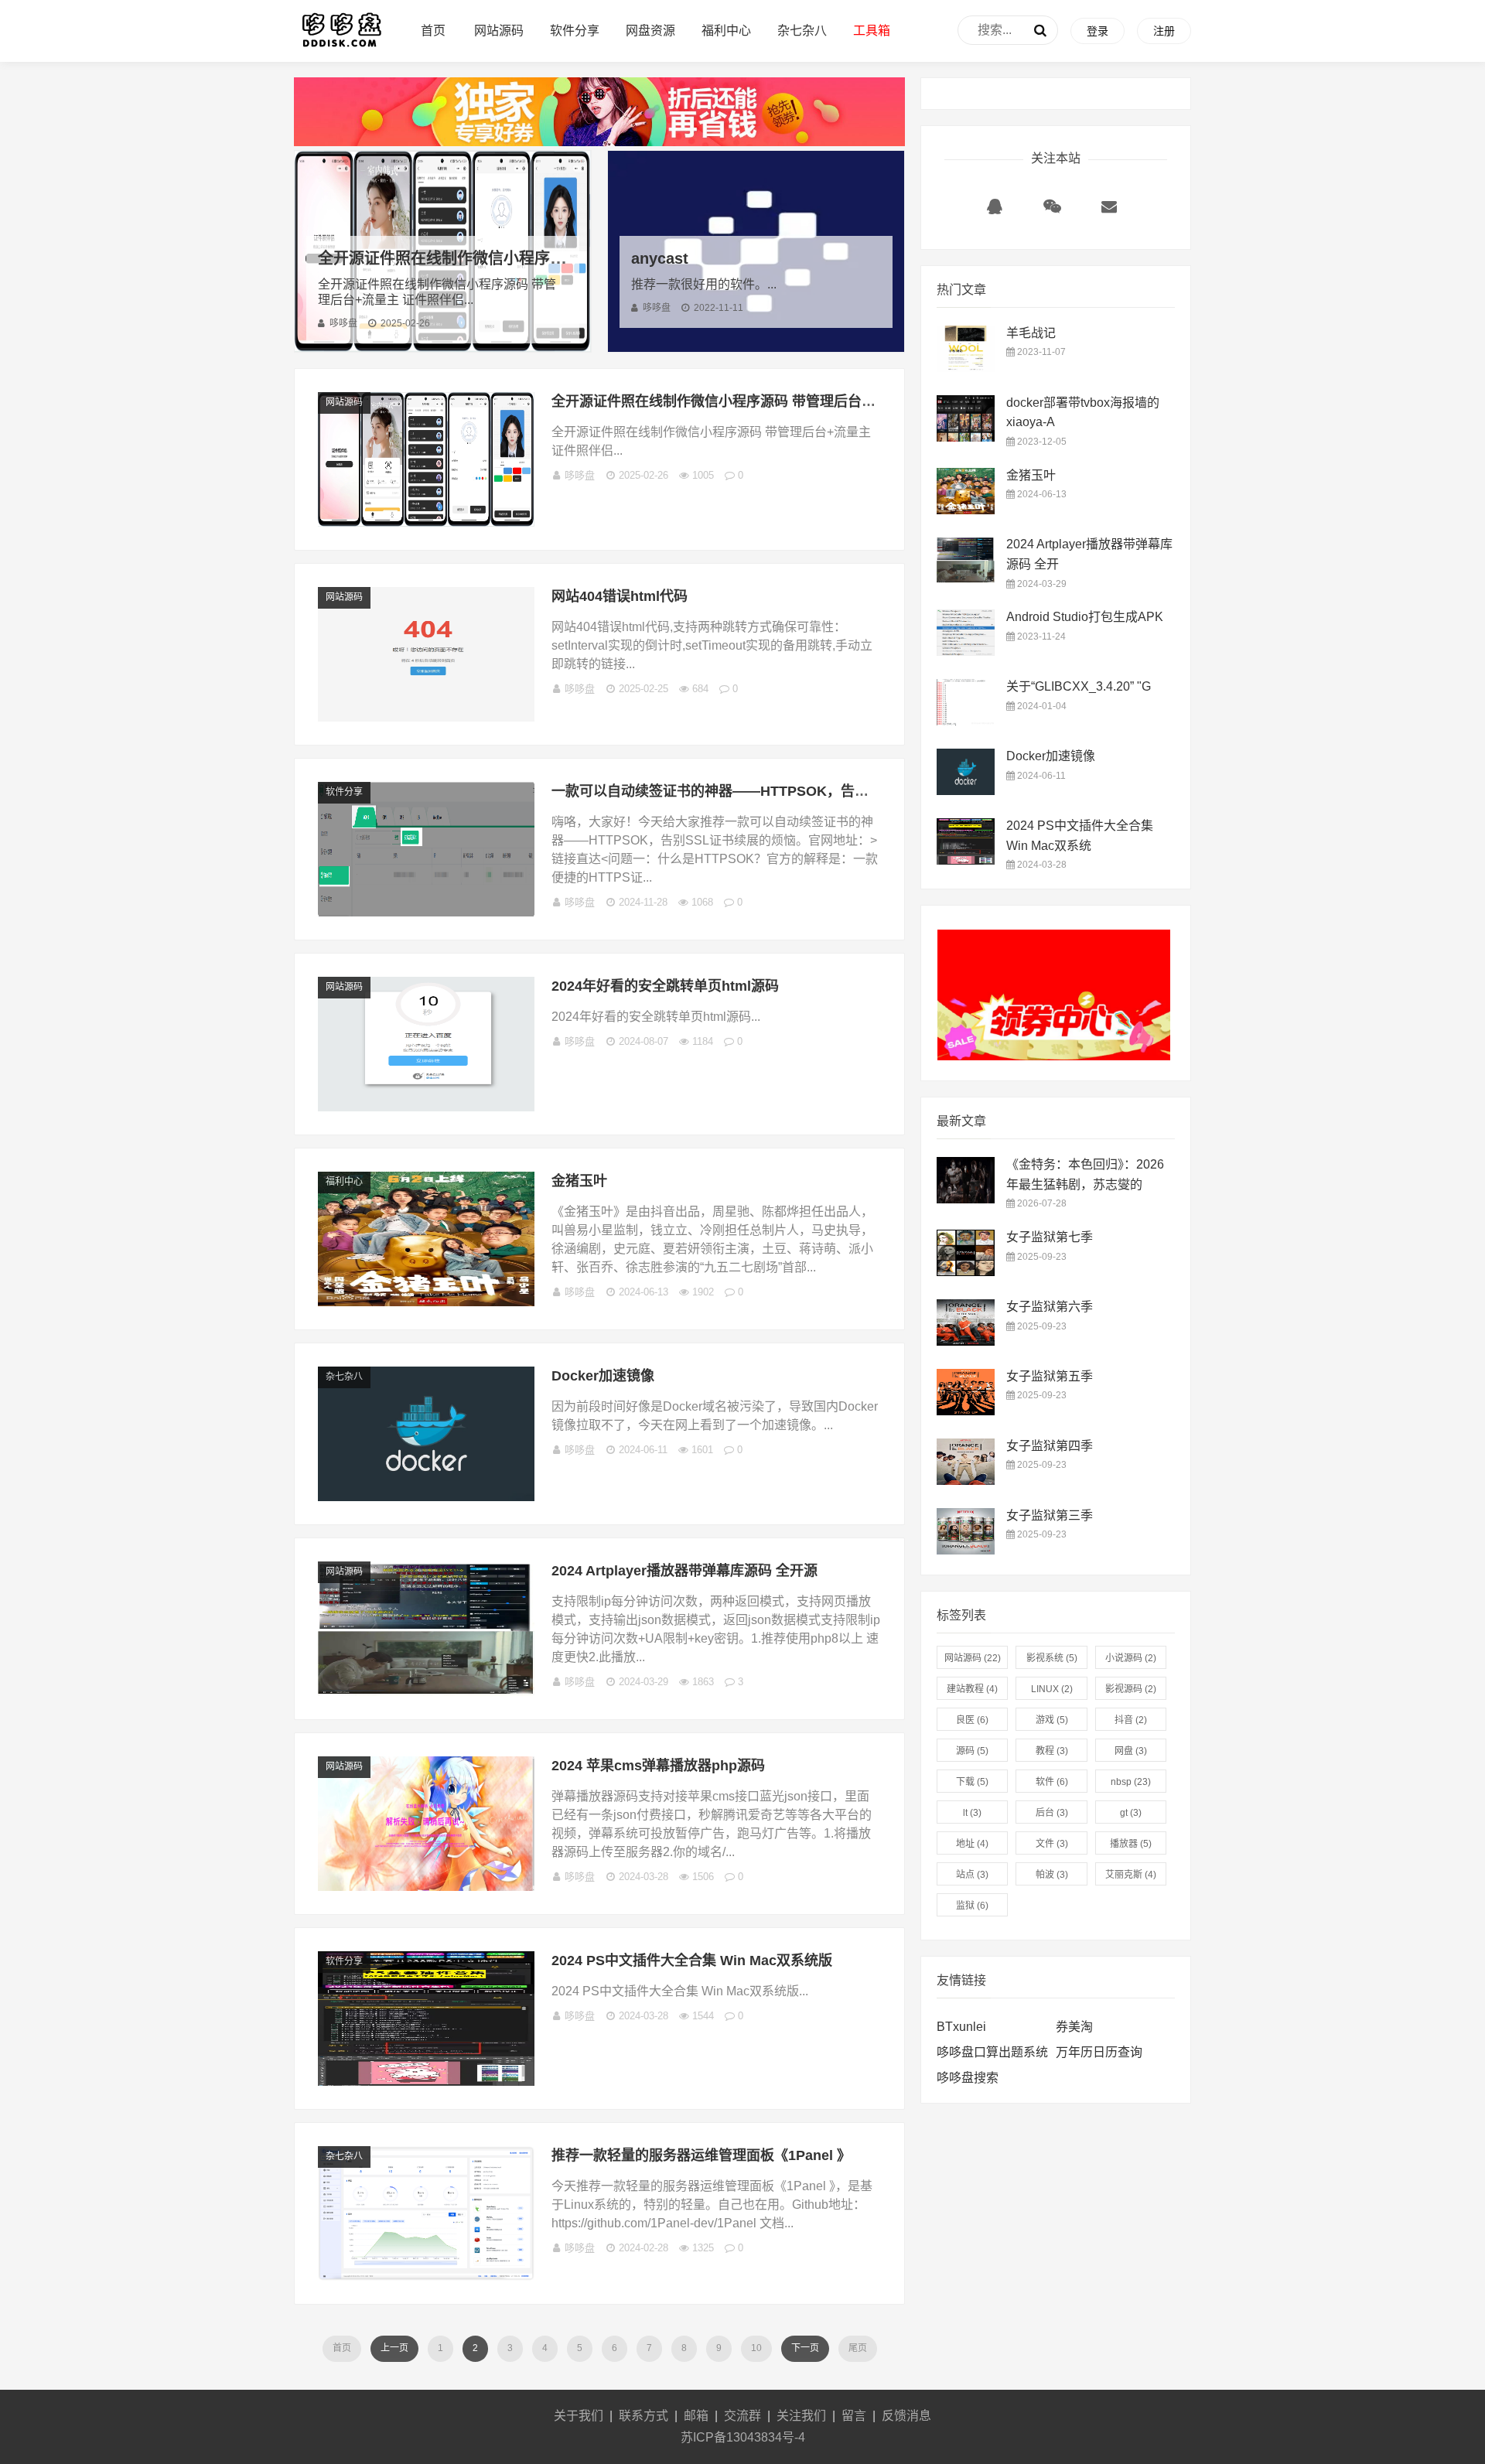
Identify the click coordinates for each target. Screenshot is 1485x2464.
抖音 (1131, 1720)
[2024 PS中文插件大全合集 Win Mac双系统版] (426, 2082)
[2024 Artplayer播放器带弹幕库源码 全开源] (426, 1692)
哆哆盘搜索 (968, 2078)
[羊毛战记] (966, 368)
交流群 (742, 2416)
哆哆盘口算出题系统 (992, 2052)
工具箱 (872, 31)
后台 (1052, 1813)
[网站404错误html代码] (426, 717)
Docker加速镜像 (603, 1376)
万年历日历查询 (1099, 2052)
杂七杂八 (802, 31)
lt (972, 1813)
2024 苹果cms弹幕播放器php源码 (658, 1766)
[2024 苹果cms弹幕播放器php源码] (426, 1887)
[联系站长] (995, 210)
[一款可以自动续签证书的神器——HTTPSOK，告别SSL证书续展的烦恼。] (426, 912)
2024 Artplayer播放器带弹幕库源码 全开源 (684, 1571)
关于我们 (579, 2416)
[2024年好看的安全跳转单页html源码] (426, 1107)
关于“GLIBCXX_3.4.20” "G (1079, 686)
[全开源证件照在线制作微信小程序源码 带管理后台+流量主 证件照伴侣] (426, 522)
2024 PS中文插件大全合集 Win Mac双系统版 (692, 1961)
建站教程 (972, 1689)
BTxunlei (961, 2027)
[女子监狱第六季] (966, 1341)
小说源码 (1131, 1658)
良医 (972, 1720)
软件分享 (575, 31)
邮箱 (696, 2416)
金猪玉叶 (579, 1181)
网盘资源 (650, 31)
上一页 (394, 2348)
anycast (660, 258)
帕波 (1052, 1875)
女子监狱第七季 (1050, 1237)
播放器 (1131, 1844)
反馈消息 (906, 2416)
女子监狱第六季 (1050, 1307)
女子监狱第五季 (1050, 1376)
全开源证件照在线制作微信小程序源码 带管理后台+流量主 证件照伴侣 (559, 258)
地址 (972, 1844)
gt (1131, 1813)
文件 (1052, 1844)
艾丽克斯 (1131, 1875)
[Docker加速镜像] (426, 1497)
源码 (972, 1751)
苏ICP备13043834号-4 (743, 2437)
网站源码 (499, 31)
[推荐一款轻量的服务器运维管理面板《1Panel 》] (426, 2276)
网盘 (1131, 1751)
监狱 (972, 1906)
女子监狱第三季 (1050, 1515)
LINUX (1052, 1689)
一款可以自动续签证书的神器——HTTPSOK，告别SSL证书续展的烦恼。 (779, 791)
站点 (972, 1875)
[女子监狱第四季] (966, 1481)
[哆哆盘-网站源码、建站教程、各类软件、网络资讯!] (341, 47)
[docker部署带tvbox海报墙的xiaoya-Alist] (966, 437)
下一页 (805, 2348)
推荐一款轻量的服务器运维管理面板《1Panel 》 (701, 2155)
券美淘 (1074, 2027)
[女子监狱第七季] (966, 1272)
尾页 (858, 2348)
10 (756, 2348)
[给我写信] (1109, 210)
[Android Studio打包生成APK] (966, 652)
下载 (972, 1782)
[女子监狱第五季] (966, 1411)
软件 (1052, 1782)
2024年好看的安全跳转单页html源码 (665, 986)
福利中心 (726, 31)
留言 (854, 2416)
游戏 (1052, 1720)
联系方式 (643, 2416)
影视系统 (1052, 1658)
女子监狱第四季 (1050, 1446)
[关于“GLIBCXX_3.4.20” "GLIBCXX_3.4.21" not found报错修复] (966, 721)
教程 (1052, 1751)
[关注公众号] (1052, 210)
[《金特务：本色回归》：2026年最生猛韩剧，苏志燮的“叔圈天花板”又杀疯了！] (966, 1199)
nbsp (1131, 1782)
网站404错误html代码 (620, 596)
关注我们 (801, 2416)
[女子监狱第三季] (966, 1550)
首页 (433, 31)
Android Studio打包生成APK (1085, 617)
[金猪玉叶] (426, 1302)
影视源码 (1131, 1689)
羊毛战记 (1031, 333)
